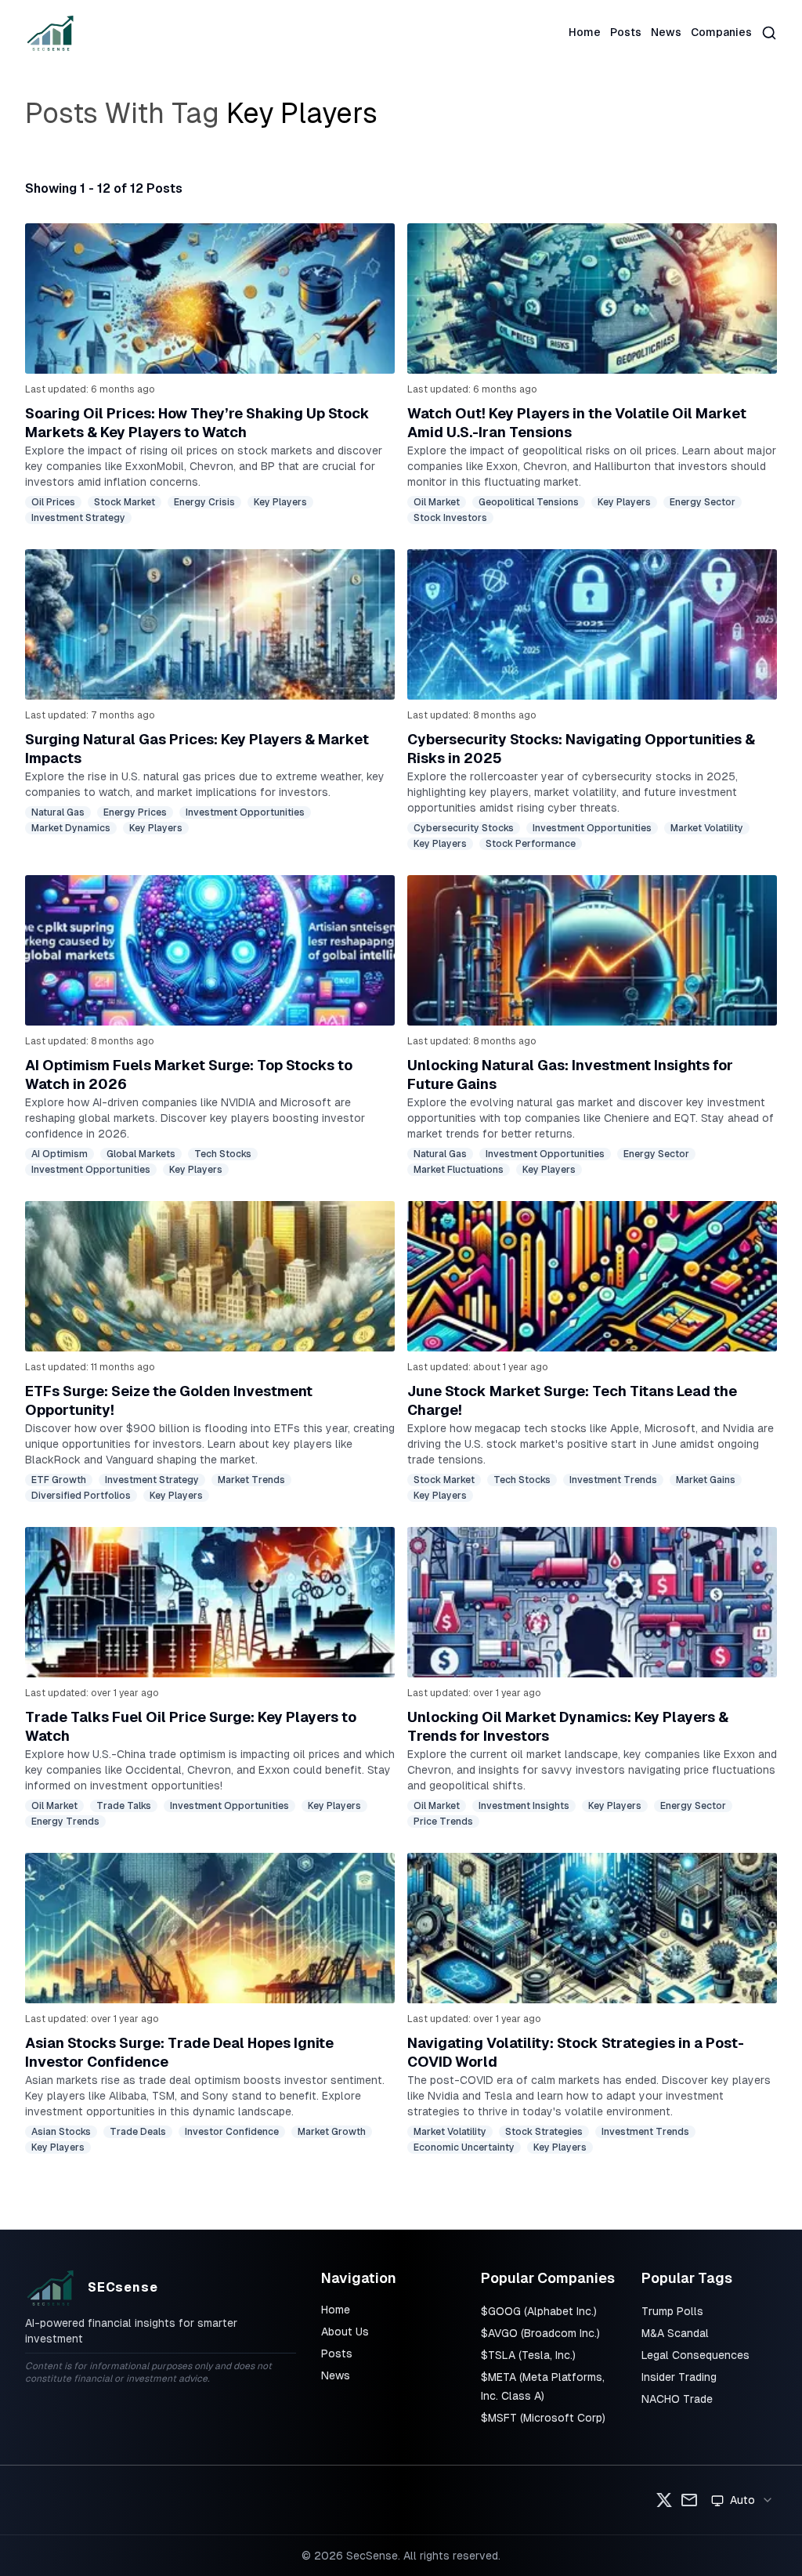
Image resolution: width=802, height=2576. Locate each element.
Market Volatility (707, 828)
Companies (721, 32)
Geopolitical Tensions (529, 502)
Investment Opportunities (245, 812)
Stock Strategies (544, 2132)
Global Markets (141, 1154)
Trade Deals (138, 2132)
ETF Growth (59, 1480)
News (666, 32)
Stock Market (125, 502)
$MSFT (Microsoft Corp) (543, 2418)
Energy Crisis (204, 502)
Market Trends (251, 1480)
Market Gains (706, 1480)
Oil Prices (53, 502)
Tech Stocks (223, 1154)
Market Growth (332, 2132)
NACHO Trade (677, 2399)
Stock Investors (450, 518)
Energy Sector (703, 502)
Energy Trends (65, 1822)
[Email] (689, 2500)
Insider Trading (679, 2377)
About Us (345, 2332)
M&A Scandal (675, 2333)
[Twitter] (664, 2500)
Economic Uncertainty (464, 2147)
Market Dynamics (71, 828)
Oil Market (437, 502)
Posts (626, 32)
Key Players (280, 502)
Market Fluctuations (459, 1170)
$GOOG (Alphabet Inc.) (539, 2311)
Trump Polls (672, 2311)
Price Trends (443, 1822)
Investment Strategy (78, 518)
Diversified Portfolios (81, 1496)
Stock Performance (531, 844)
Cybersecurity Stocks (464, 828)
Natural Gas (58, 812)
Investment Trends (613, 1480)
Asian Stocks (61, 2132)
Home (585, 32)
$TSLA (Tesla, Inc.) (528, 2355)
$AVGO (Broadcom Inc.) (540, 2333)
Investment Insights (524, 1806)
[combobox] (742, 2500)
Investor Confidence (232, 2132)
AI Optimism (60, 1154)
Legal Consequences (695, 2355)
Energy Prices (135, 812)
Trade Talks (124, 1806)
